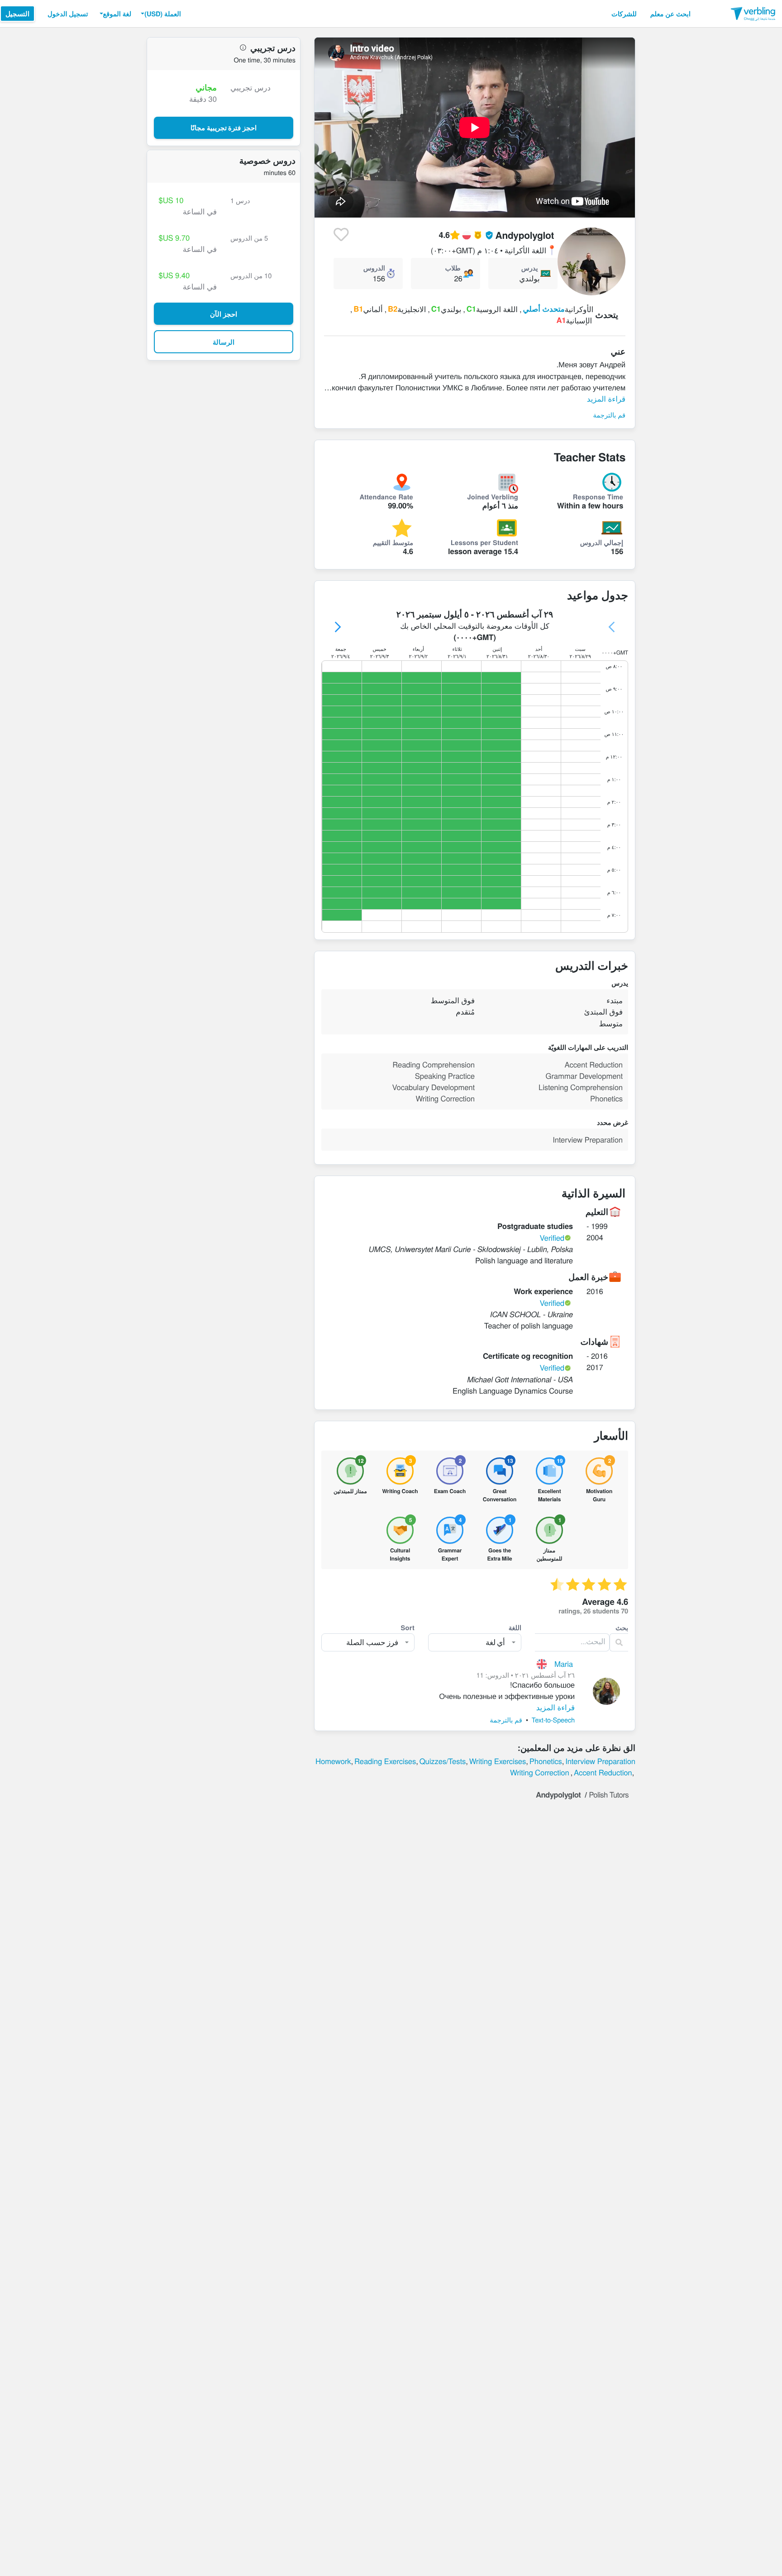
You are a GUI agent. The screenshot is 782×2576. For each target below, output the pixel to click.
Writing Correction (540, 1772)
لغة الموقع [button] (117, 14)
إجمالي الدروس (602, 542)
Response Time (598, 497)
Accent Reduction (603, 1772)
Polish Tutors (609, 1794)
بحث (622, 1627)
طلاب (453, 268)
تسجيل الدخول (68, 14)
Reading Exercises (385, 1761)
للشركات (624, 14)
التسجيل (17, 14)
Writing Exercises (498, 1761)
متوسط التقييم (393, 542)
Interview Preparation (600, 1761)
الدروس (374, 268)
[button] (160, 14)
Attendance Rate (386, 497)
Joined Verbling (493, 497)
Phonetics (546, 1761)
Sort (408, 1627)
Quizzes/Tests (443, 1761)
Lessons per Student (484, 542)
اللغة (515, 1627)
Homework (333, 1761)
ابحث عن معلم (670, 14)
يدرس (529, 268)
